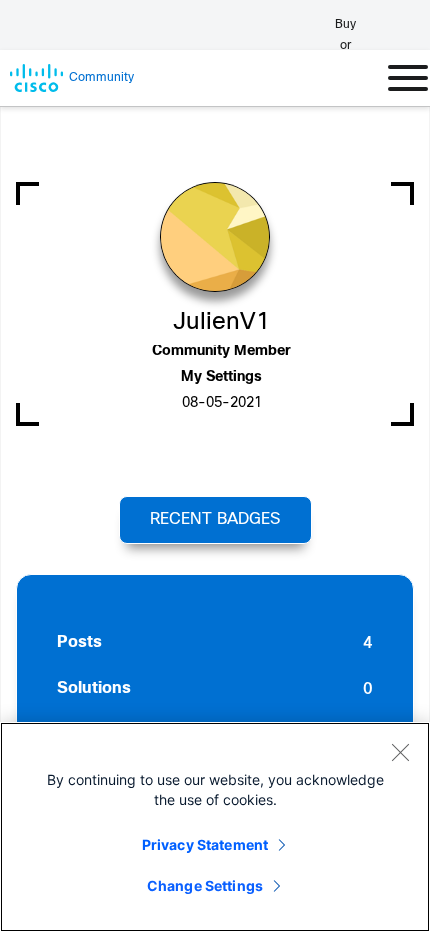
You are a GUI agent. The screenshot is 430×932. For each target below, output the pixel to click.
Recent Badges (215, 519)
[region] (215, 827)
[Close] (400, 752)
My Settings (221, 377)
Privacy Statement (205, 844)
